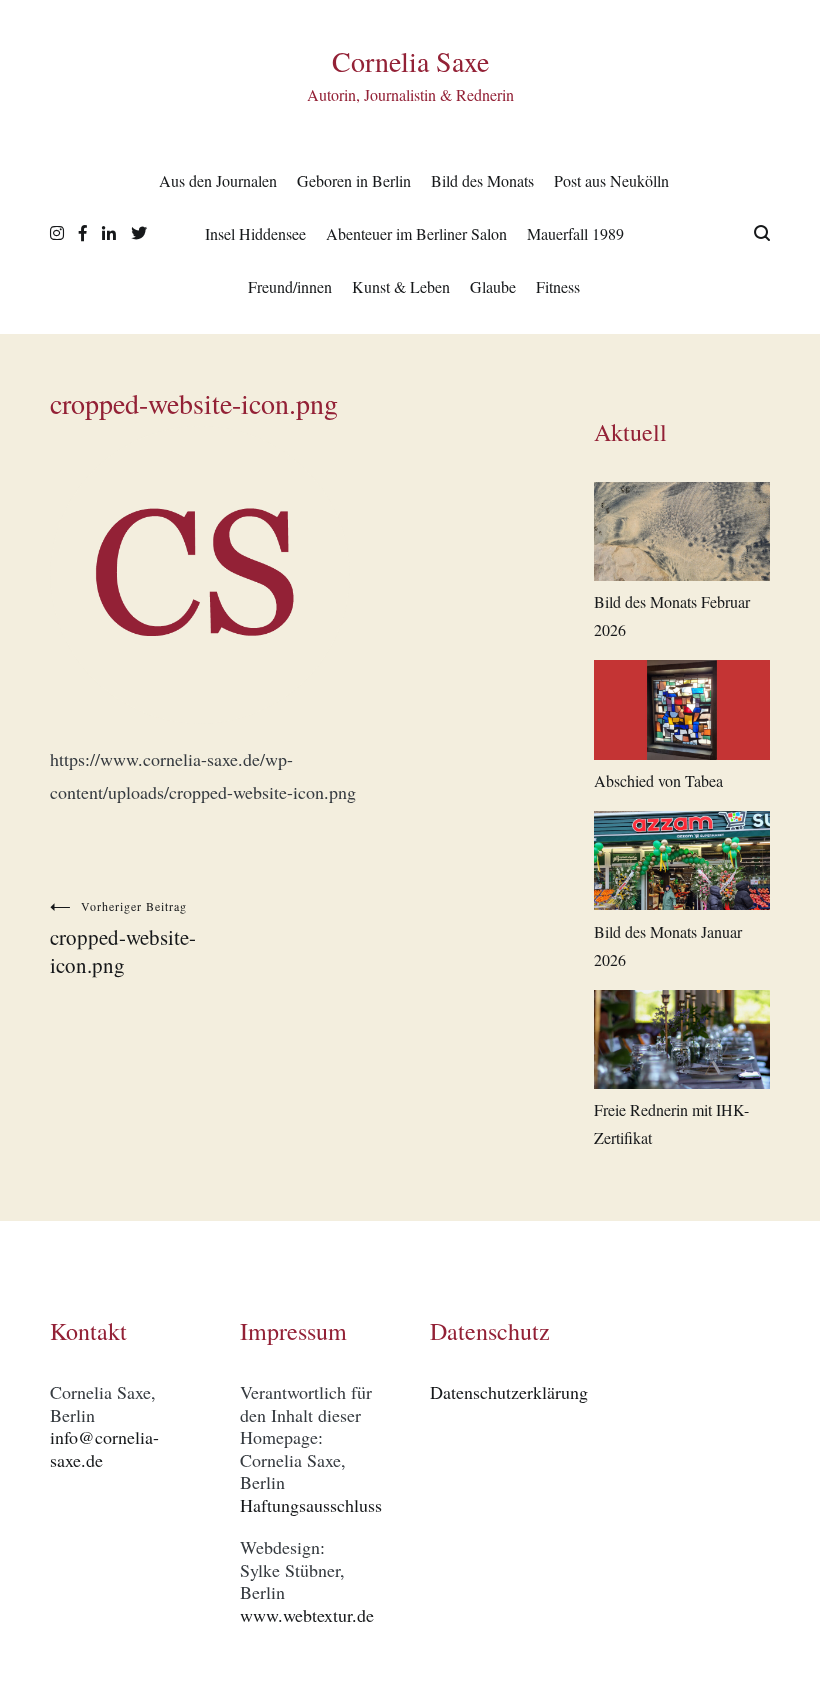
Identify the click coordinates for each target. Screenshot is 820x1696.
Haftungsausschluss (311, 1505)
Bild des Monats (482, 180)
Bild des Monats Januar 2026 (668, 945)
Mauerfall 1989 (575, 233)
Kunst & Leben (401, 286)
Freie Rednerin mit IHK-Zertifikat (671, 1123)
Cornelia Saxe (410, 61)
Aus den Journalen (218, 180)
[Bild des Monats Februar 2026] (682, 535)
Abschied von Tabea (658, 780)
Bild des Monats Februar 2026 (672, 615)
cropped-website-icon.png (123, 938)
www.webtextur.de (307, 1615)
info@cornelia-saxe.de (104, 1448)
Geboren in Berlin (354, 180)
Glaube (493, 286)
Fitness (558, 286)
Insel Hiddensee (255, 233)
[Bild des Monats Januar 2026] (682, 864)
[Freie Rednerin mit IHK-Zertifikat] (682, 1043)
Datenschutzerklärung (509, 1392)
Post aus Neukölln (611, 180)
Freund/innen (290, 286)
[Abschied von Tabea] (682, 713)
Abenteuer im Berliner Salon (416, 233)
